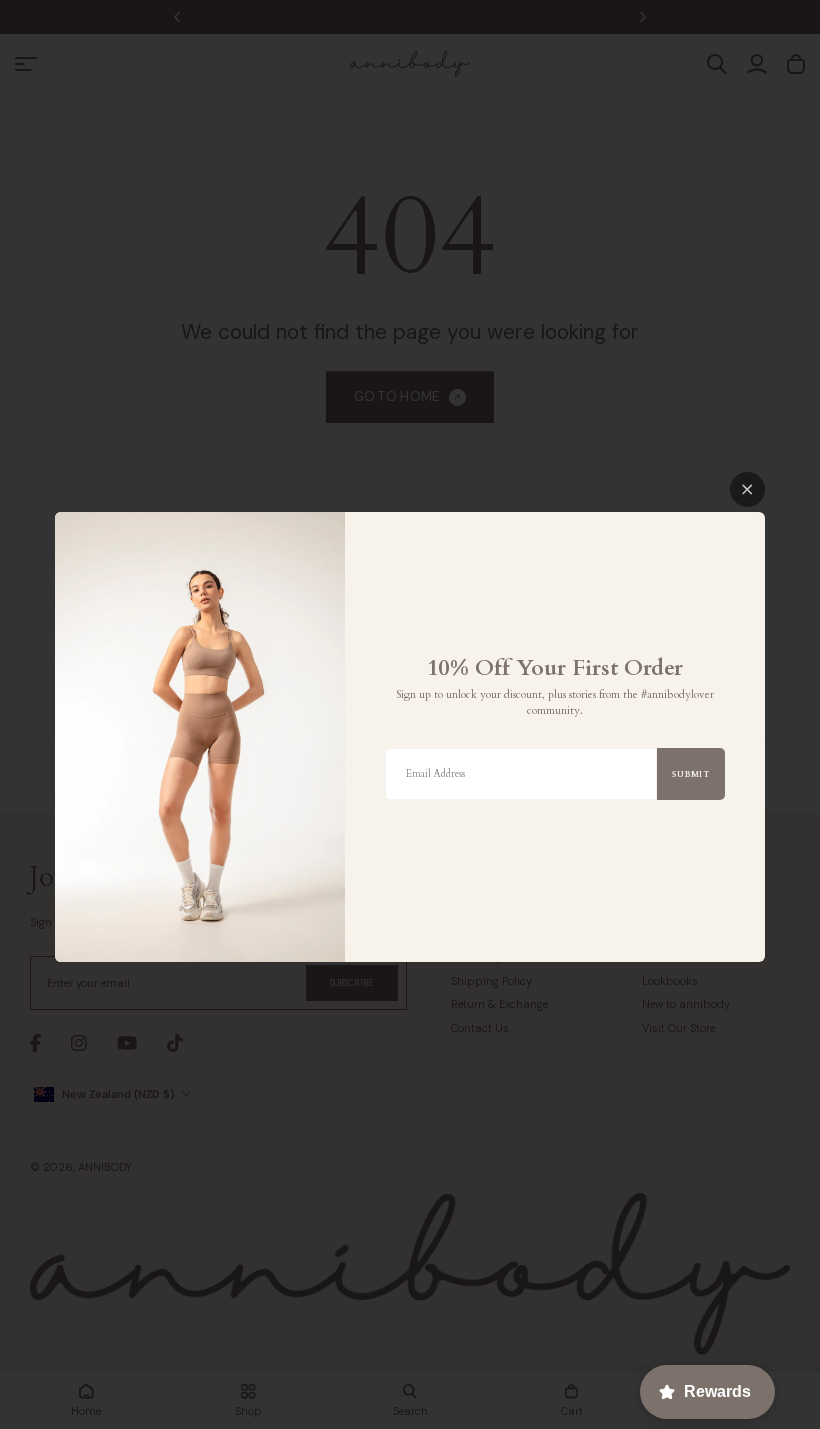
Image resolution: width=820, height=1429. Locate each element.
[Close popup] (747, 489)
